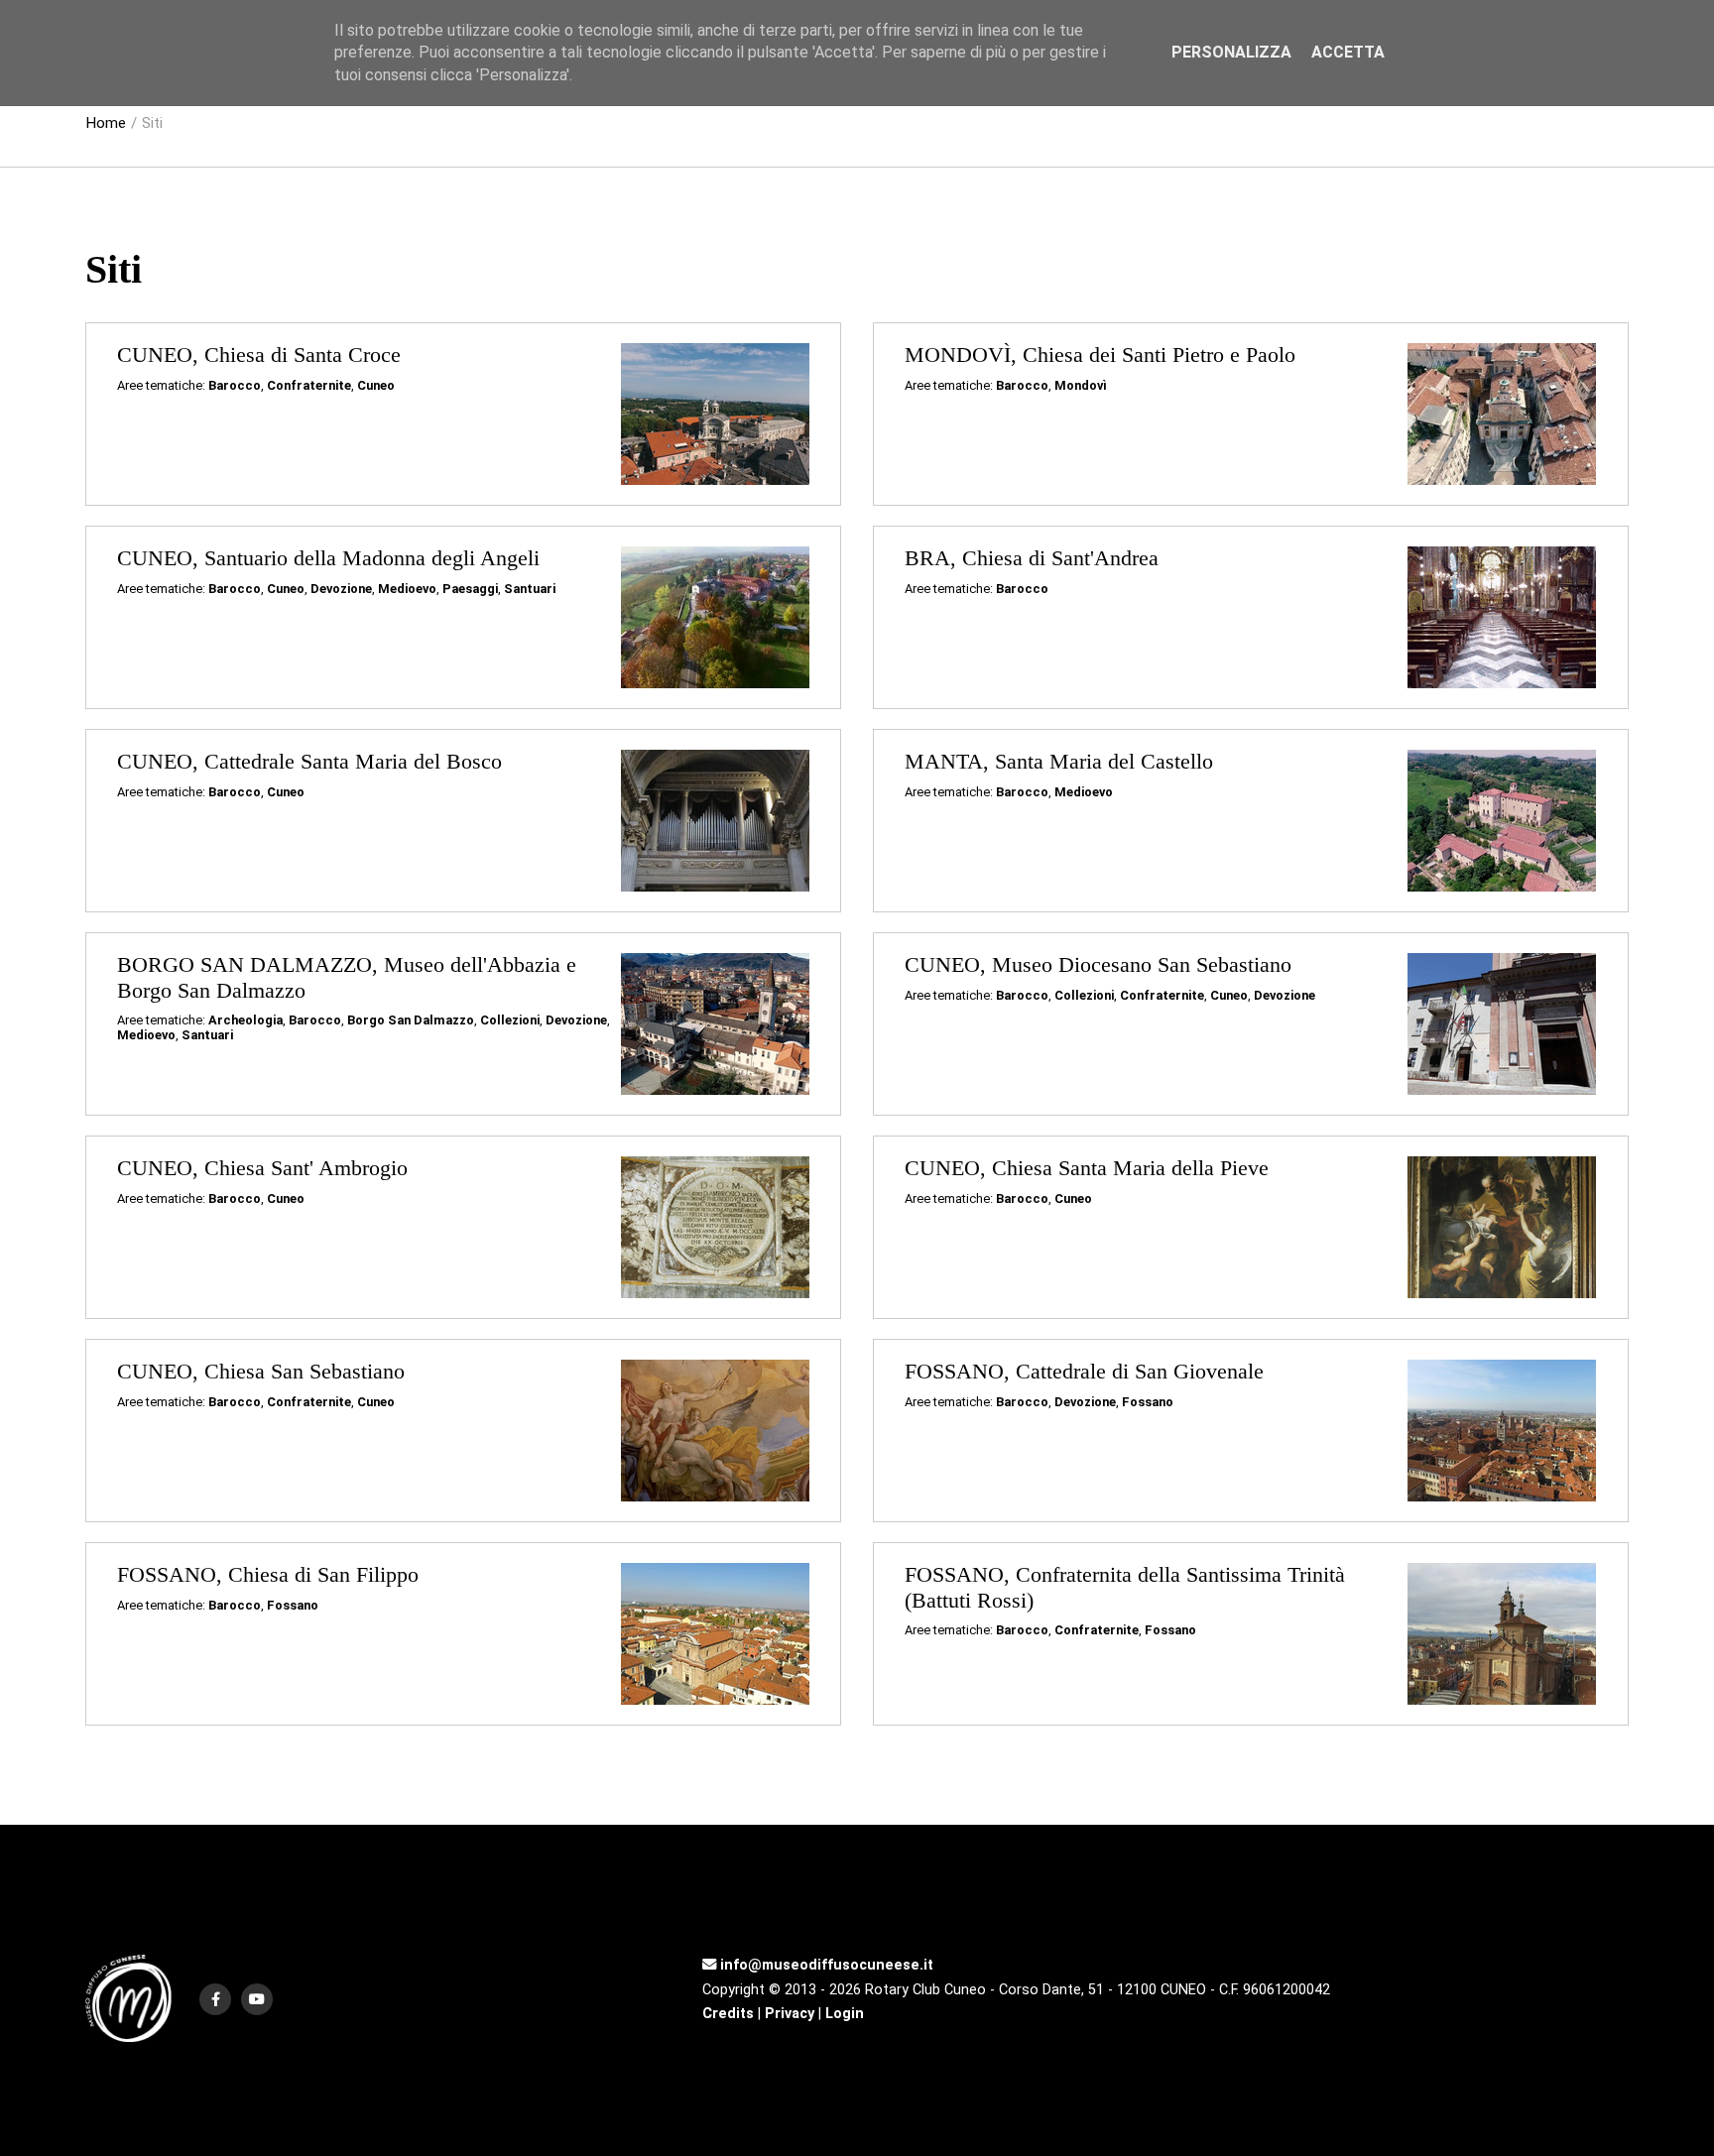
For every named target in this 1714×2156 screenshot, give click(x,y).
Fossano (1148, 1402)
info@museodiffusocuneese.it (825, 1965)
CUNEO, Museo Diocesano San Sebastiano (1098, 965)
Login (845, 2014)
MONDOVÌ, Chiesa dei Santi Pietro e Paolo (1100, 355)
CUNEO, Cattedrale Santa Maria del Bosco (309, 762)
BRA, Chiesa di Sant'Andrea (1032, 558)
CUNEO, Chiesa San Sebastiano (261, 1372)
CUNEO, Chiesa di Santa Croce (259, 355)
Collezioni (510, 1020)
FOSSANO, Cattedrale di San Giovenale (1084, 1372)
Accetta (1348, 52)
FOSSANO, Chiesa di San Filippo (268, 1575)
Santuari (530, 589)
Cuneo (376, 385)
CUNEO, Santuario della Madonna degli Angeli (328, 558)
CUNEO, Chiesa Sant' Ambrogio (262, 1168)
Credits (728, 2014)
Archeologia (245, 1020)
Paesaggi (470, 589)
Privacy (790, 2014)
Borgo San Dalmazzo (411, 1020)
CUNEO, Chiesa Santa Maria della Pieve (1087, 1168)
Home (106, 123)
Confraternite (309, 385)
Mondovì (1081, 385)
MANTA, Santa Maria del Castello (1059, 762)
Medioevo (407, 589)
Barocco (235, 385)
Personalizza (1231, 52)
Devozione (341, 589)
